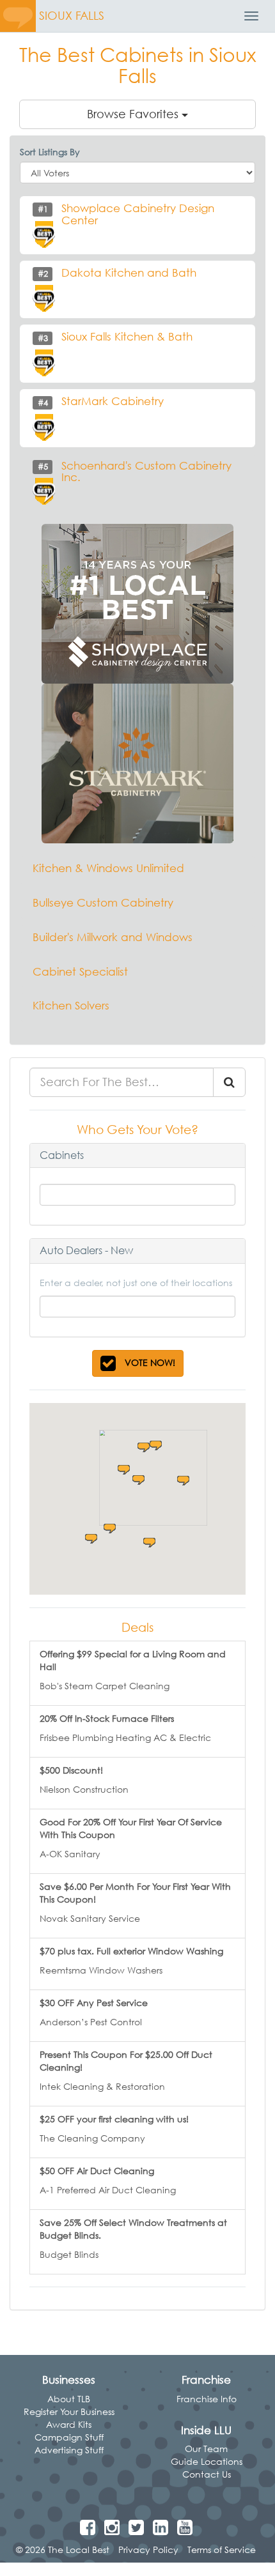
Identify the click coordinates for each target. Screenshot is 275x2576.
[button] (124, 1470)
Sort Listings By (50, 152)
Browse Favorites (134, 114)
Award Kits (69, 2424)
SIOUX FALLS (72, 16)
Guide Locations (207, 2461)
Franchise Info (207, 2399)
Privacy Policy (148, 2549)
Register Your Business (69, 2411)
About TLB (69, 2399)
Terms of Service (222, 2549)
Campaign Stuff (69, 2437)
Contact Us (207, 2474)
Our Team (206, 2449)
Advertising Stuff (69, 2450)
